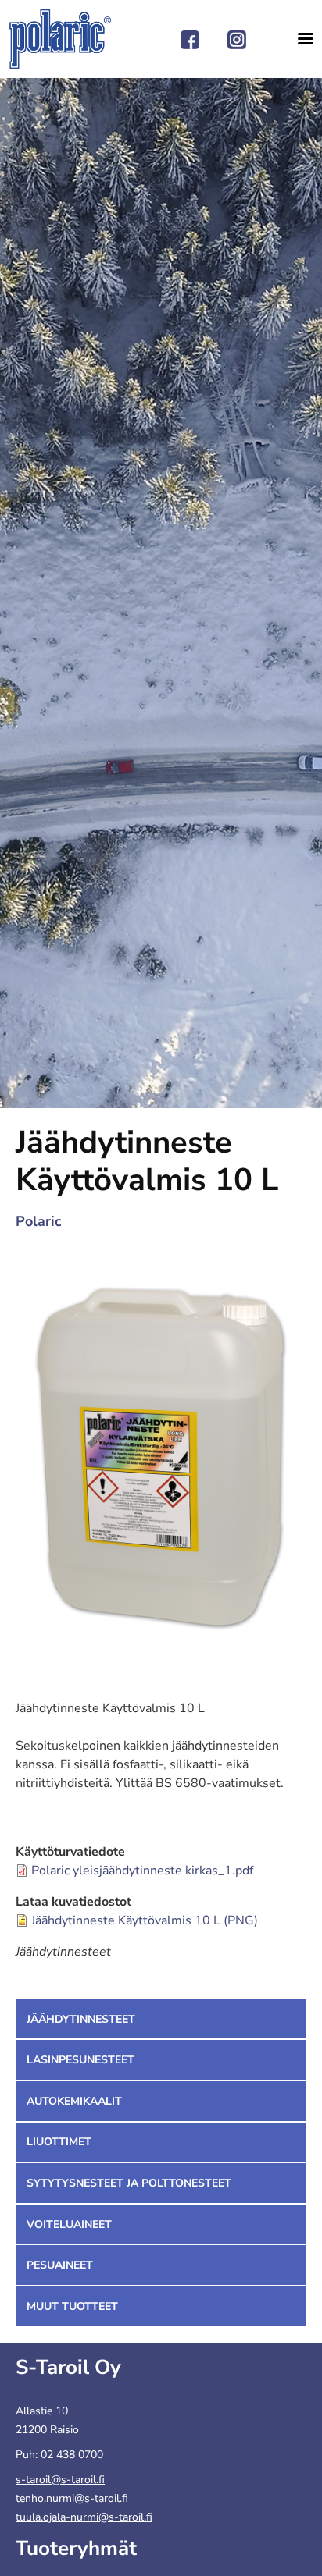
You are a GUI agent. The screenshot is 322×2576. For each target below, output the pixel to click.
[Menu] (300, 39)
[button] (161, 1462)
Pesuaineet (60, 2265)
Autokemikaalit (74, 2101)
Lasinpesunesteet (80, 2060)
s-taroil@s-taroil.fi (60, 2480)
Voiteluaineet (69, 2224)
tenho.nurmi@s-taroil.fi (72, 2498)
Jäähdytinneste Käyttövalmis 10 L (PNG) (145, 1920)
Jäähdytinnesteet (81, 2019)
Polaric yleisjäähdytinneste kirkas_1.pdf (142, 1871)
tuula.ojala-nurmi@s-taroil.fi (84, 2517)
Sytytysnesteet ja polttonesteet (129, 2183)
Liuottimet (59, 2142)
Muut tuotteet (72, 2306)
